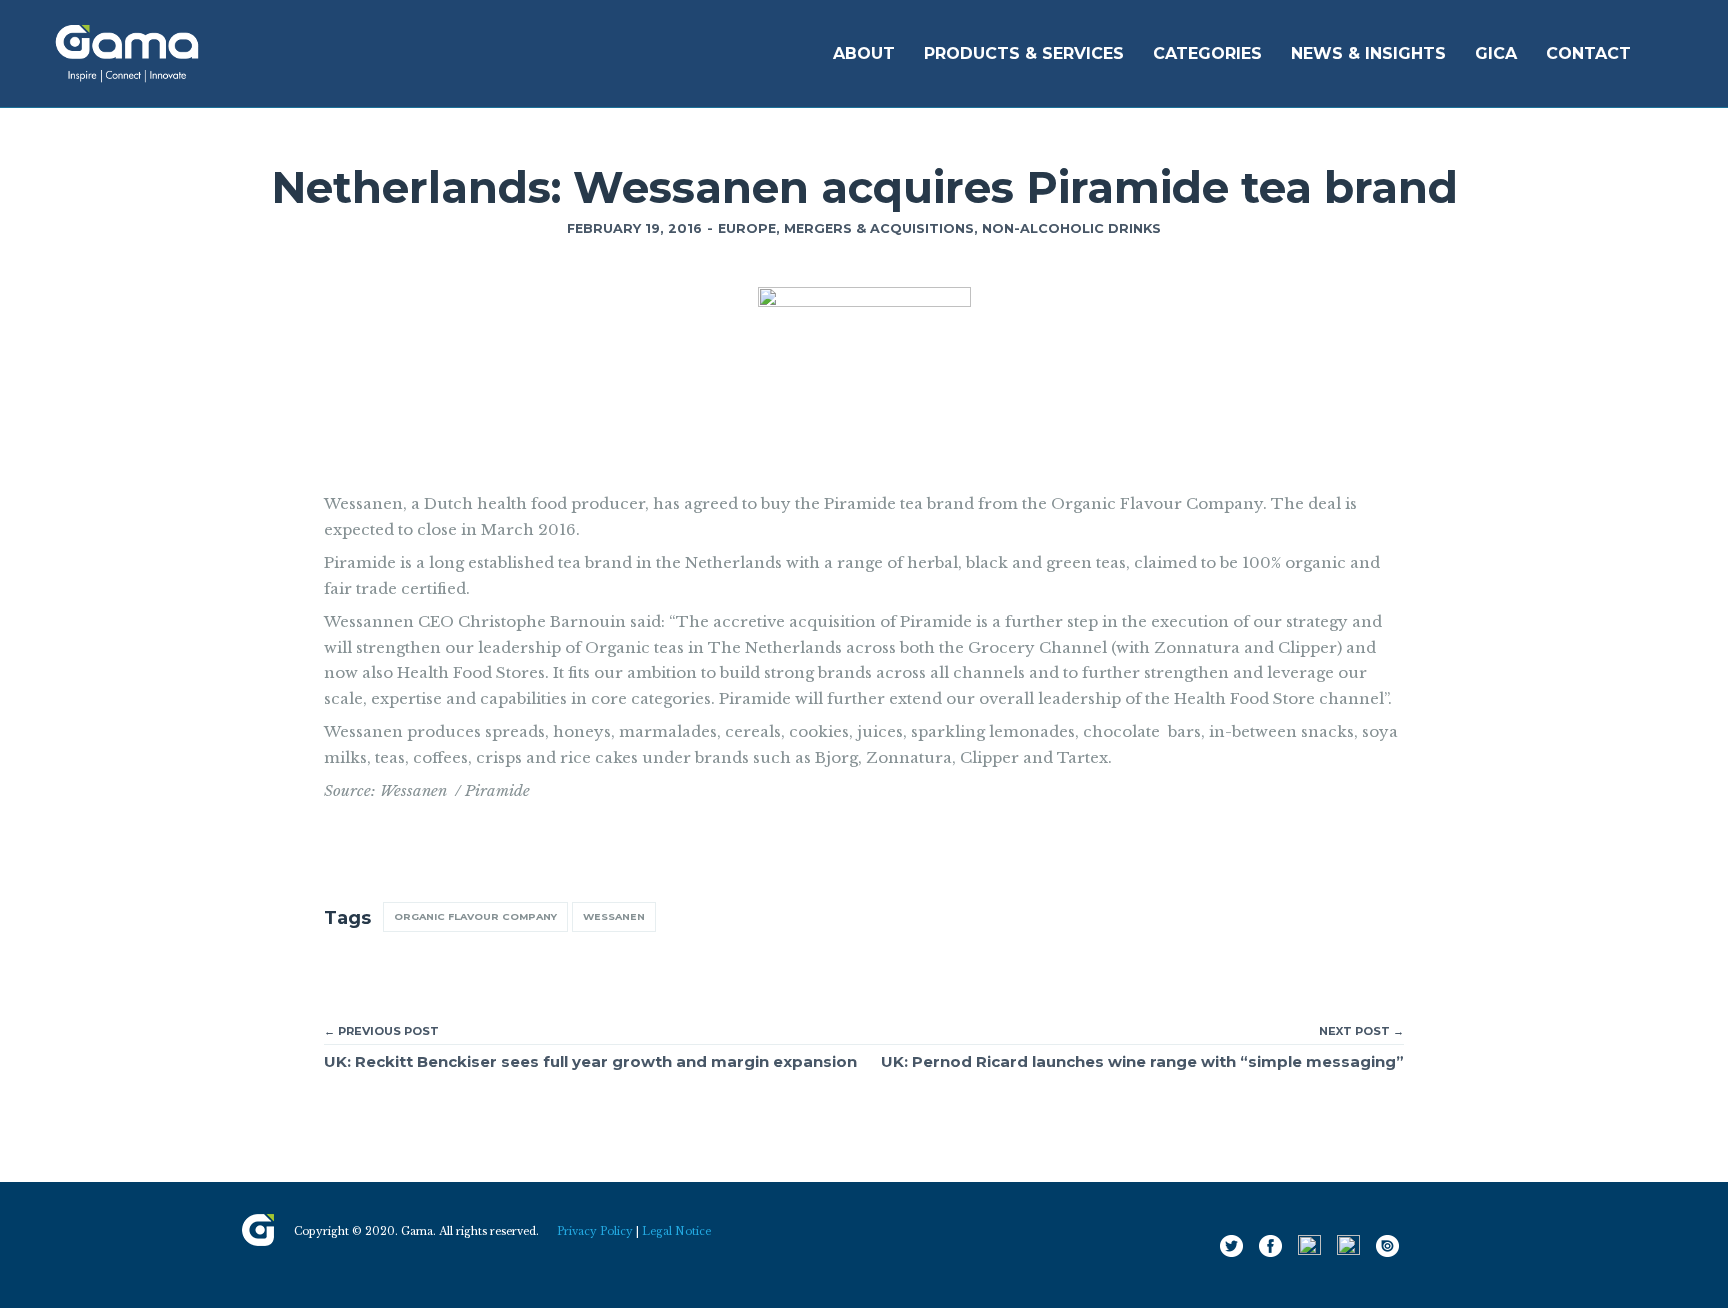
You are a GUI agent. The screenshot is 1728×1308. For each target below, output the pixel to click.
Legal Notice (676, 1231)
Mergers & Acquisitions (879, 228)
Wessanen (614, 916)
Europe (747, 228)
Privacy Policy (595, 1231)
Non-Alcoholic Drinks (1071, 228)
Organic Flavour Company (475, 916)
